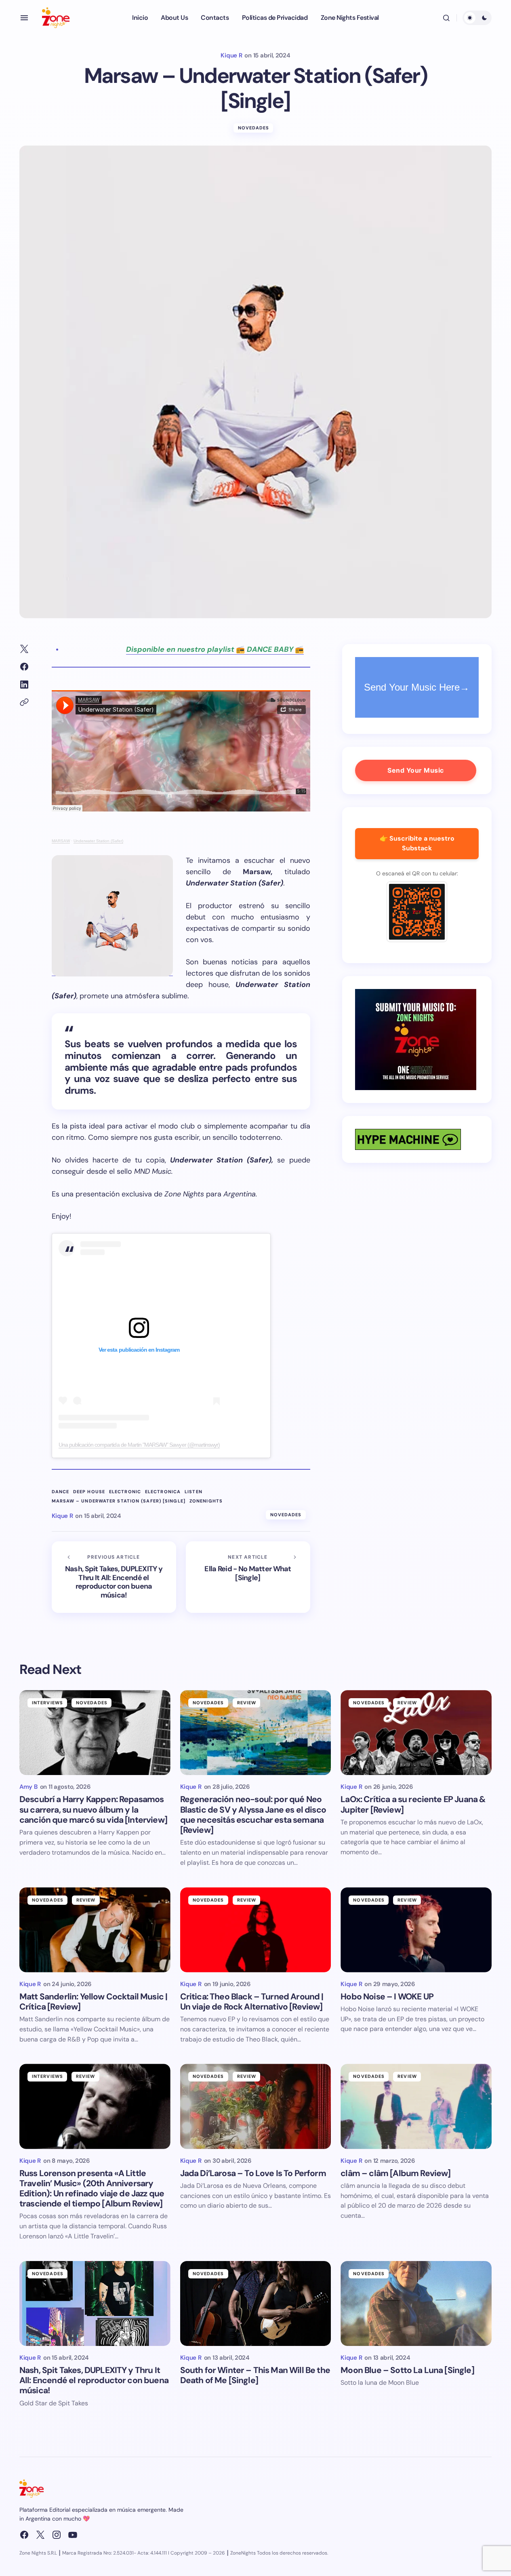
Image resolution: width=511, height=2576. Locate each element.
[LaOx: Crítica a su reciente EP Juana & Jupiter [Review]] (416, 1733)
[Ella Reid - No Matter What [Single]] (248, 1577)
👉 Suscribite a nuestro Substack (417, 843)
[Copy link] (24, 702)
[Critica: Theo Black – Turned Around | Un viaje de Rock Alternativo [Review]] (256, 1930)
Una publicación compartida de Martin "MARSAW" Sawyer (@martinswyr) (139, 1445)
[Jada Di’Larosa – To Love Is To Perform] (256, 2106)
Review (247, 1703)
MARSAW (61, 841)
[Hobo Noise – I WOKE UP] (416, 1930)
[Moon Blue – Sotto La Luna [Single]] (416, 2303)
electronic (125, 1492)
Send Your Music (416, 770)
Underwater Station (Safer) (98, 841)
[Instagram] (57, 2535)
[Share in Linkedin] (24, 685)
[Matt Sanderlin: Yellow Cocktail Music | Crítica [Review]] (95, 1930)
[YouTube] (73, 2535)
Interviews (47, 1703)
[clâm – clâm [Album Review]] (416, 2106)
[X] (40, 2535)
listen (193, 1492)
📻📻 (215, 649)
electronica (163, 1492)
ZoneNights (206, 1501)
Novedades (254, 128)
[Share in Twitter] (24, 649)
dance (61, 1492)
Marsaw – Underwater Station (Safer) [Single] (119, 1501)
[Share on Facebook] (24, 667)
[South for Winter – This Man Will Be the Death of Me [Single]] (256, 2303)
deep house (89, 1492)
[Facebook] (24, 2535)
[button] (24, 18)
